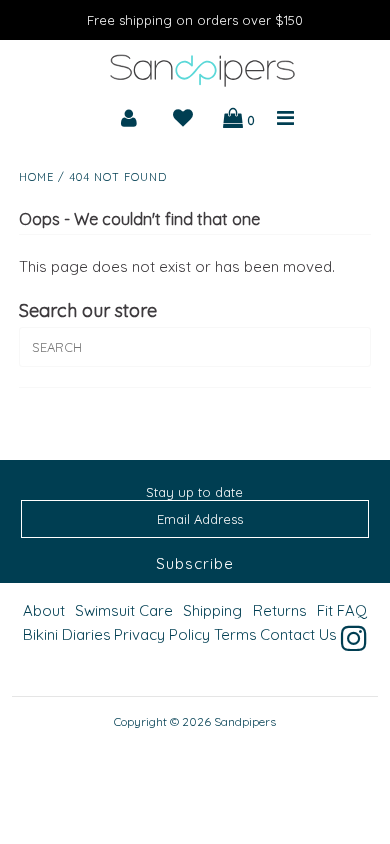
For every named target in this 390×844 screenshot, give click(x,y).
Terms (235, 634)
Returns (280, 610)
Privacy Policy (162, 634)
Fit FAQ (342, 610)
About (44, 610)
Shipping (212, 610)
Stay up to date (194, 492)
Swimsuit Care (124, 610)
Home (36, 177)
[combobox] (194, 347)
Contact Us (298, 634)
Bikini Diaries (67, 634)
